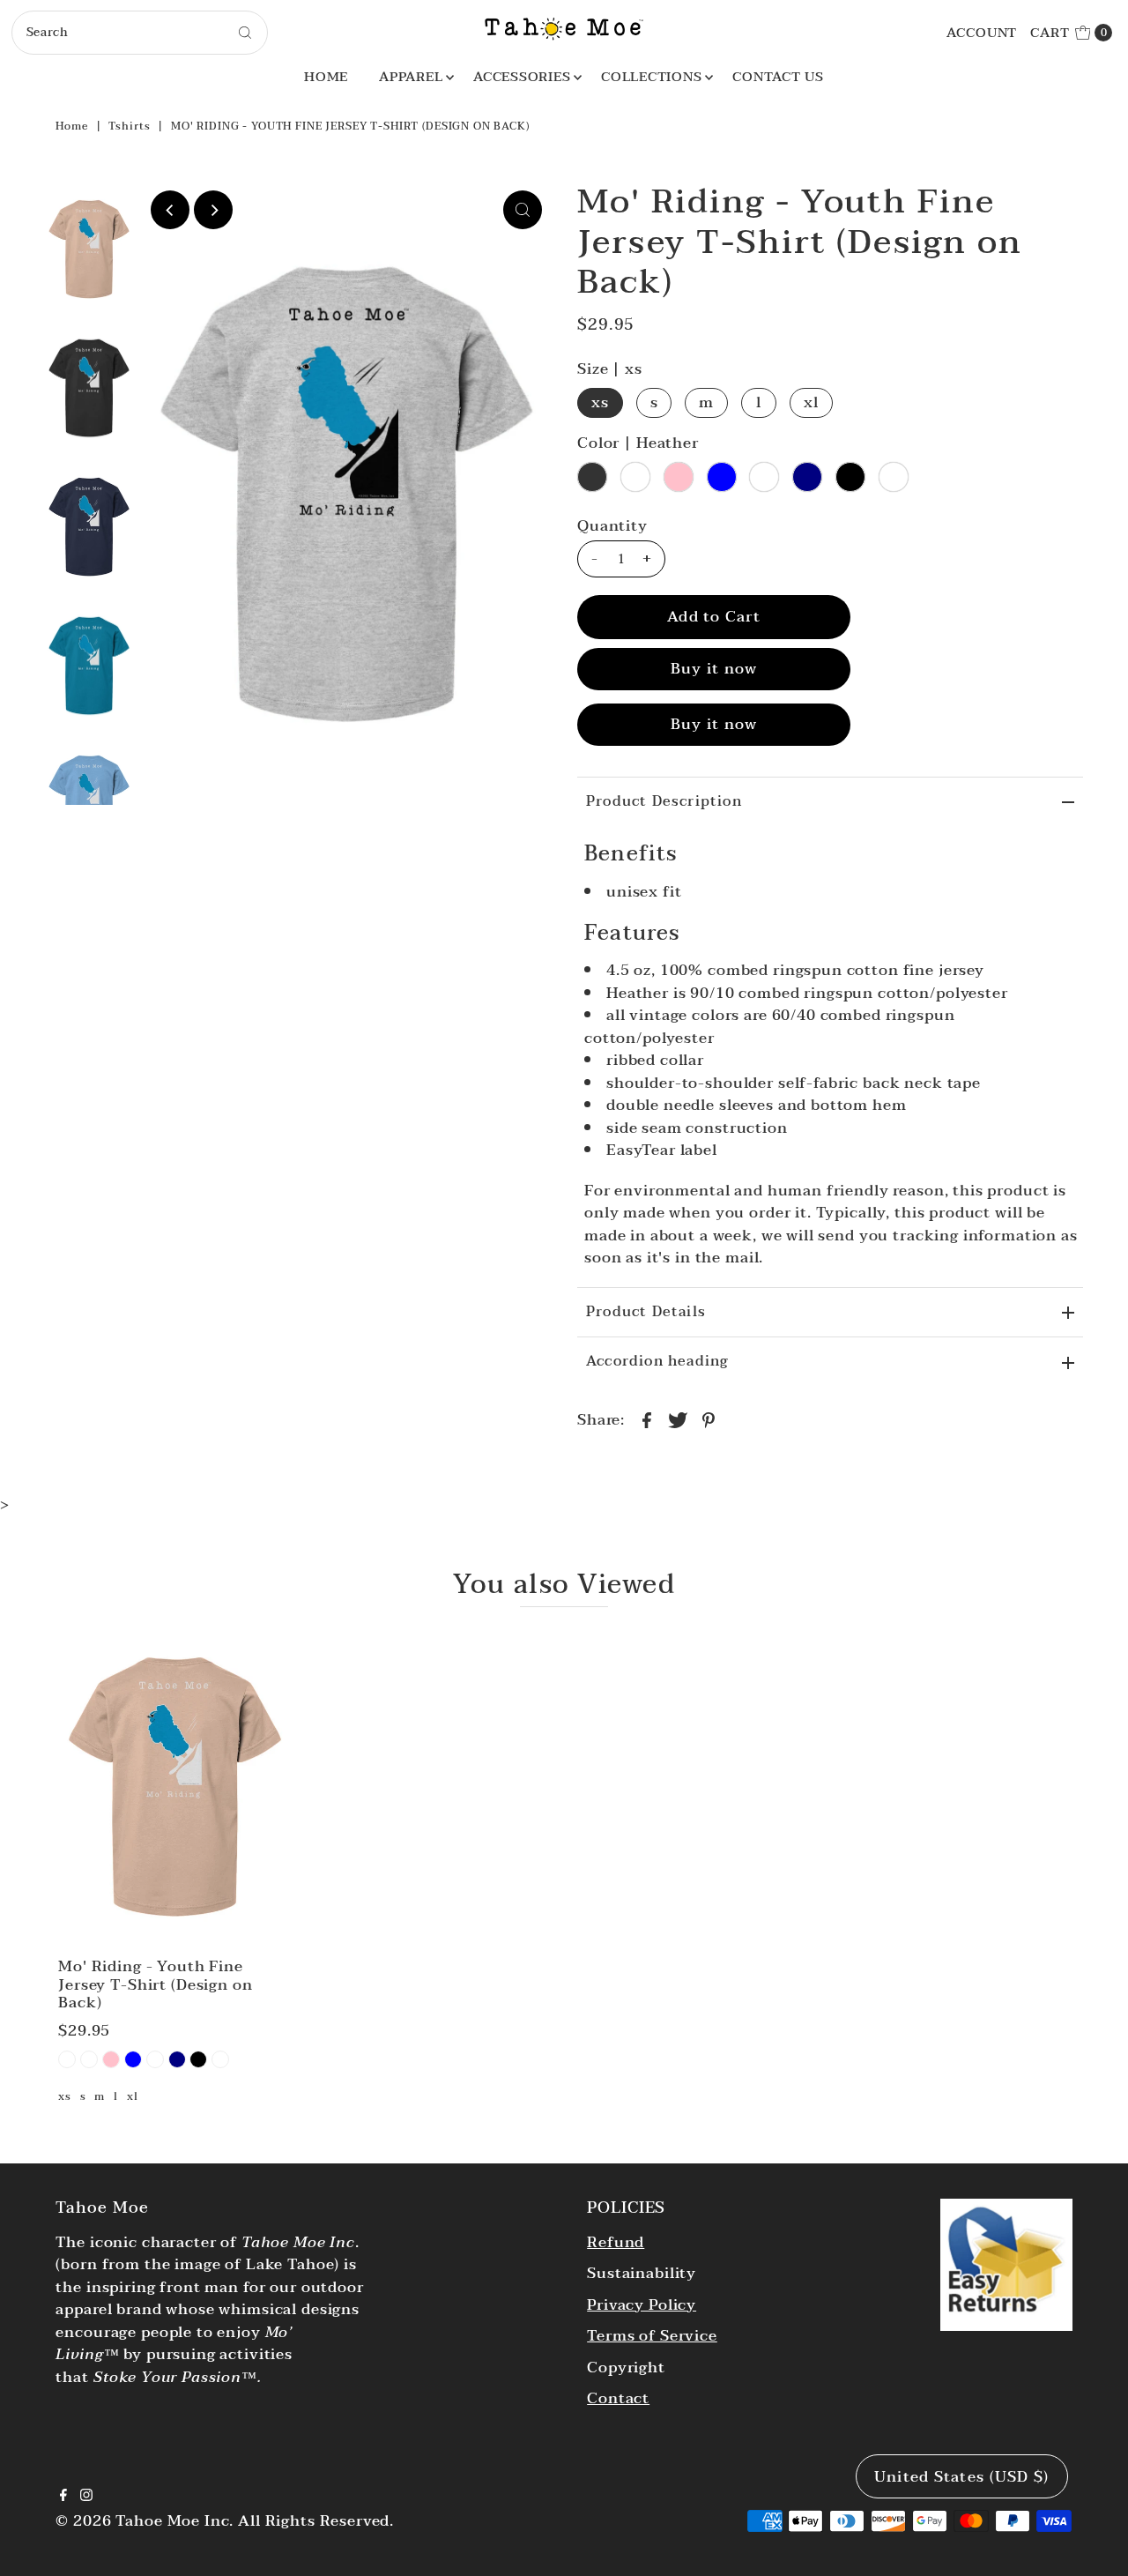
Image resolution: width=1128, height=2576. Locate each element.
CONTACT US (778, 77)
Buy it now (714, 669)
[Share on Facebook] (647, 1419)
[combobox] (140, 33)
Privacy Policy (642, 2305)
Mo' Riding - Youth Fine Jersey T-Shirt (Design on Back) (155, 1984)
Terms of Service (652, 2336)
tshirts (129, 126)
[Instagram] (86, 2497)
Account (982, 33)
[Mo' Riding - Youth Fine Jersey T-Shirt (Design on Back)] (174, 1786)
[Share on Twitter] (678, 1419)
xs (600, 402)
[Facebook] (63, 2497)
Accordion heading (657, 1361)
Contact (618, 2398)
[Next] (213, 210)
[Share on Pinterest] (709, 1419)
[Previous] (170, 210)
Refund (616, 2242)
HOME (326, 77)
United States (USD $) (962, 2477)
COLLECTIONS (651, 77)
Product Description (664, 801)
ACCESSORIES (522, 77)
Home (71, 126)
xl (811, 402)
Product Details (646, 1312)
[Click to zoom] (523, 210)
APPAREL (411, 77)
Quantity (612, 526)
